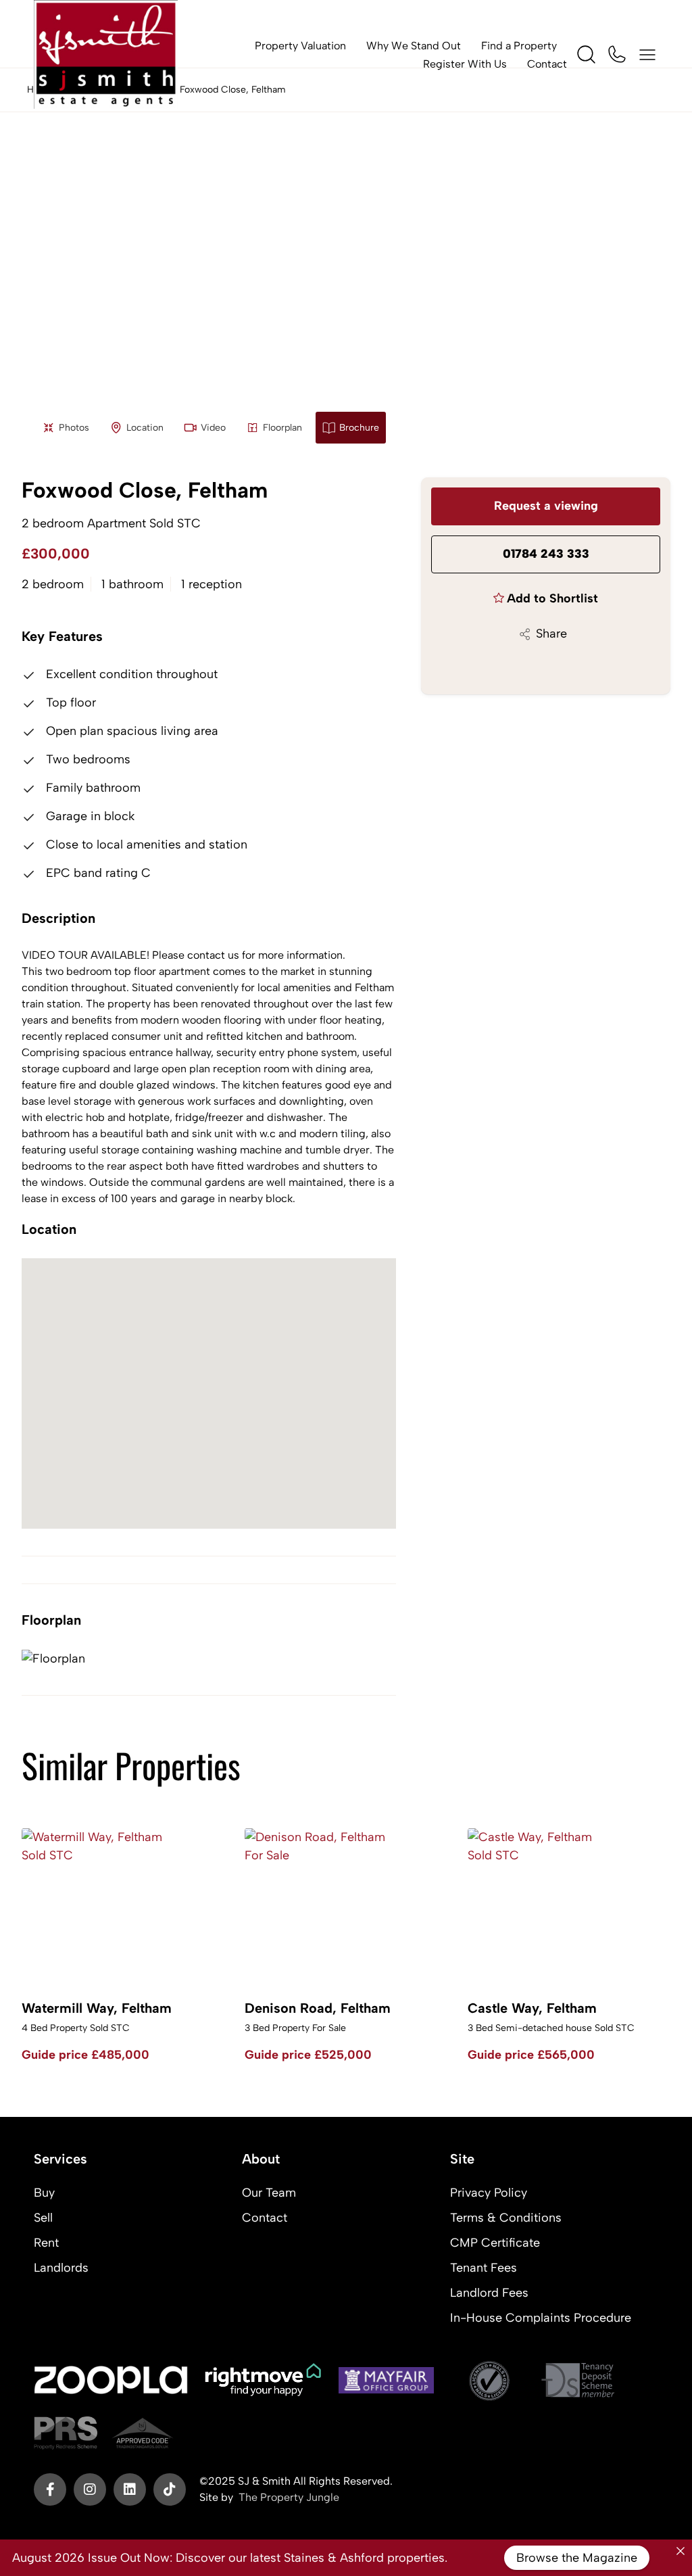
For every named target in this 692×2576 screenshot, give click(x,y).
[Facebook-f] (50, 2489)
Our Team (269, 2193)
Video (213, 428)
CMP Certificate (495, 2243)
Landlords (61, 2268)
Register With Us (465, 64)
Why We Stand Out (414, 46)
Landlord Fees (489, 2293)
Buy (44, 2193)
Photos (74, 428)
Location (145, 428)
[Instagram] (90, 2489)
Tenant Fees (484, 2268)
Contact (547, 64)
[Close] (681, 2551)
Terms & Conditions (506, 2218)
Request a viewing (546, 506)
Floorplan (282, 428)
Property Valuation (300, 46)
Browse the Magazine (577, 2558)
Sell (43, 2218)
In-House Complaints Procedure (541, 2318)
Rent (46, 2243)
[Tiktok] (170, 2489)
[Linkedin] (130, 2489)
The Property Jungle (289, 2497)
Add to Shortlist (552, 598)
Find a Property (519, 46)
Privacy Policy (489, 2193)
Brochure (359, 428)
